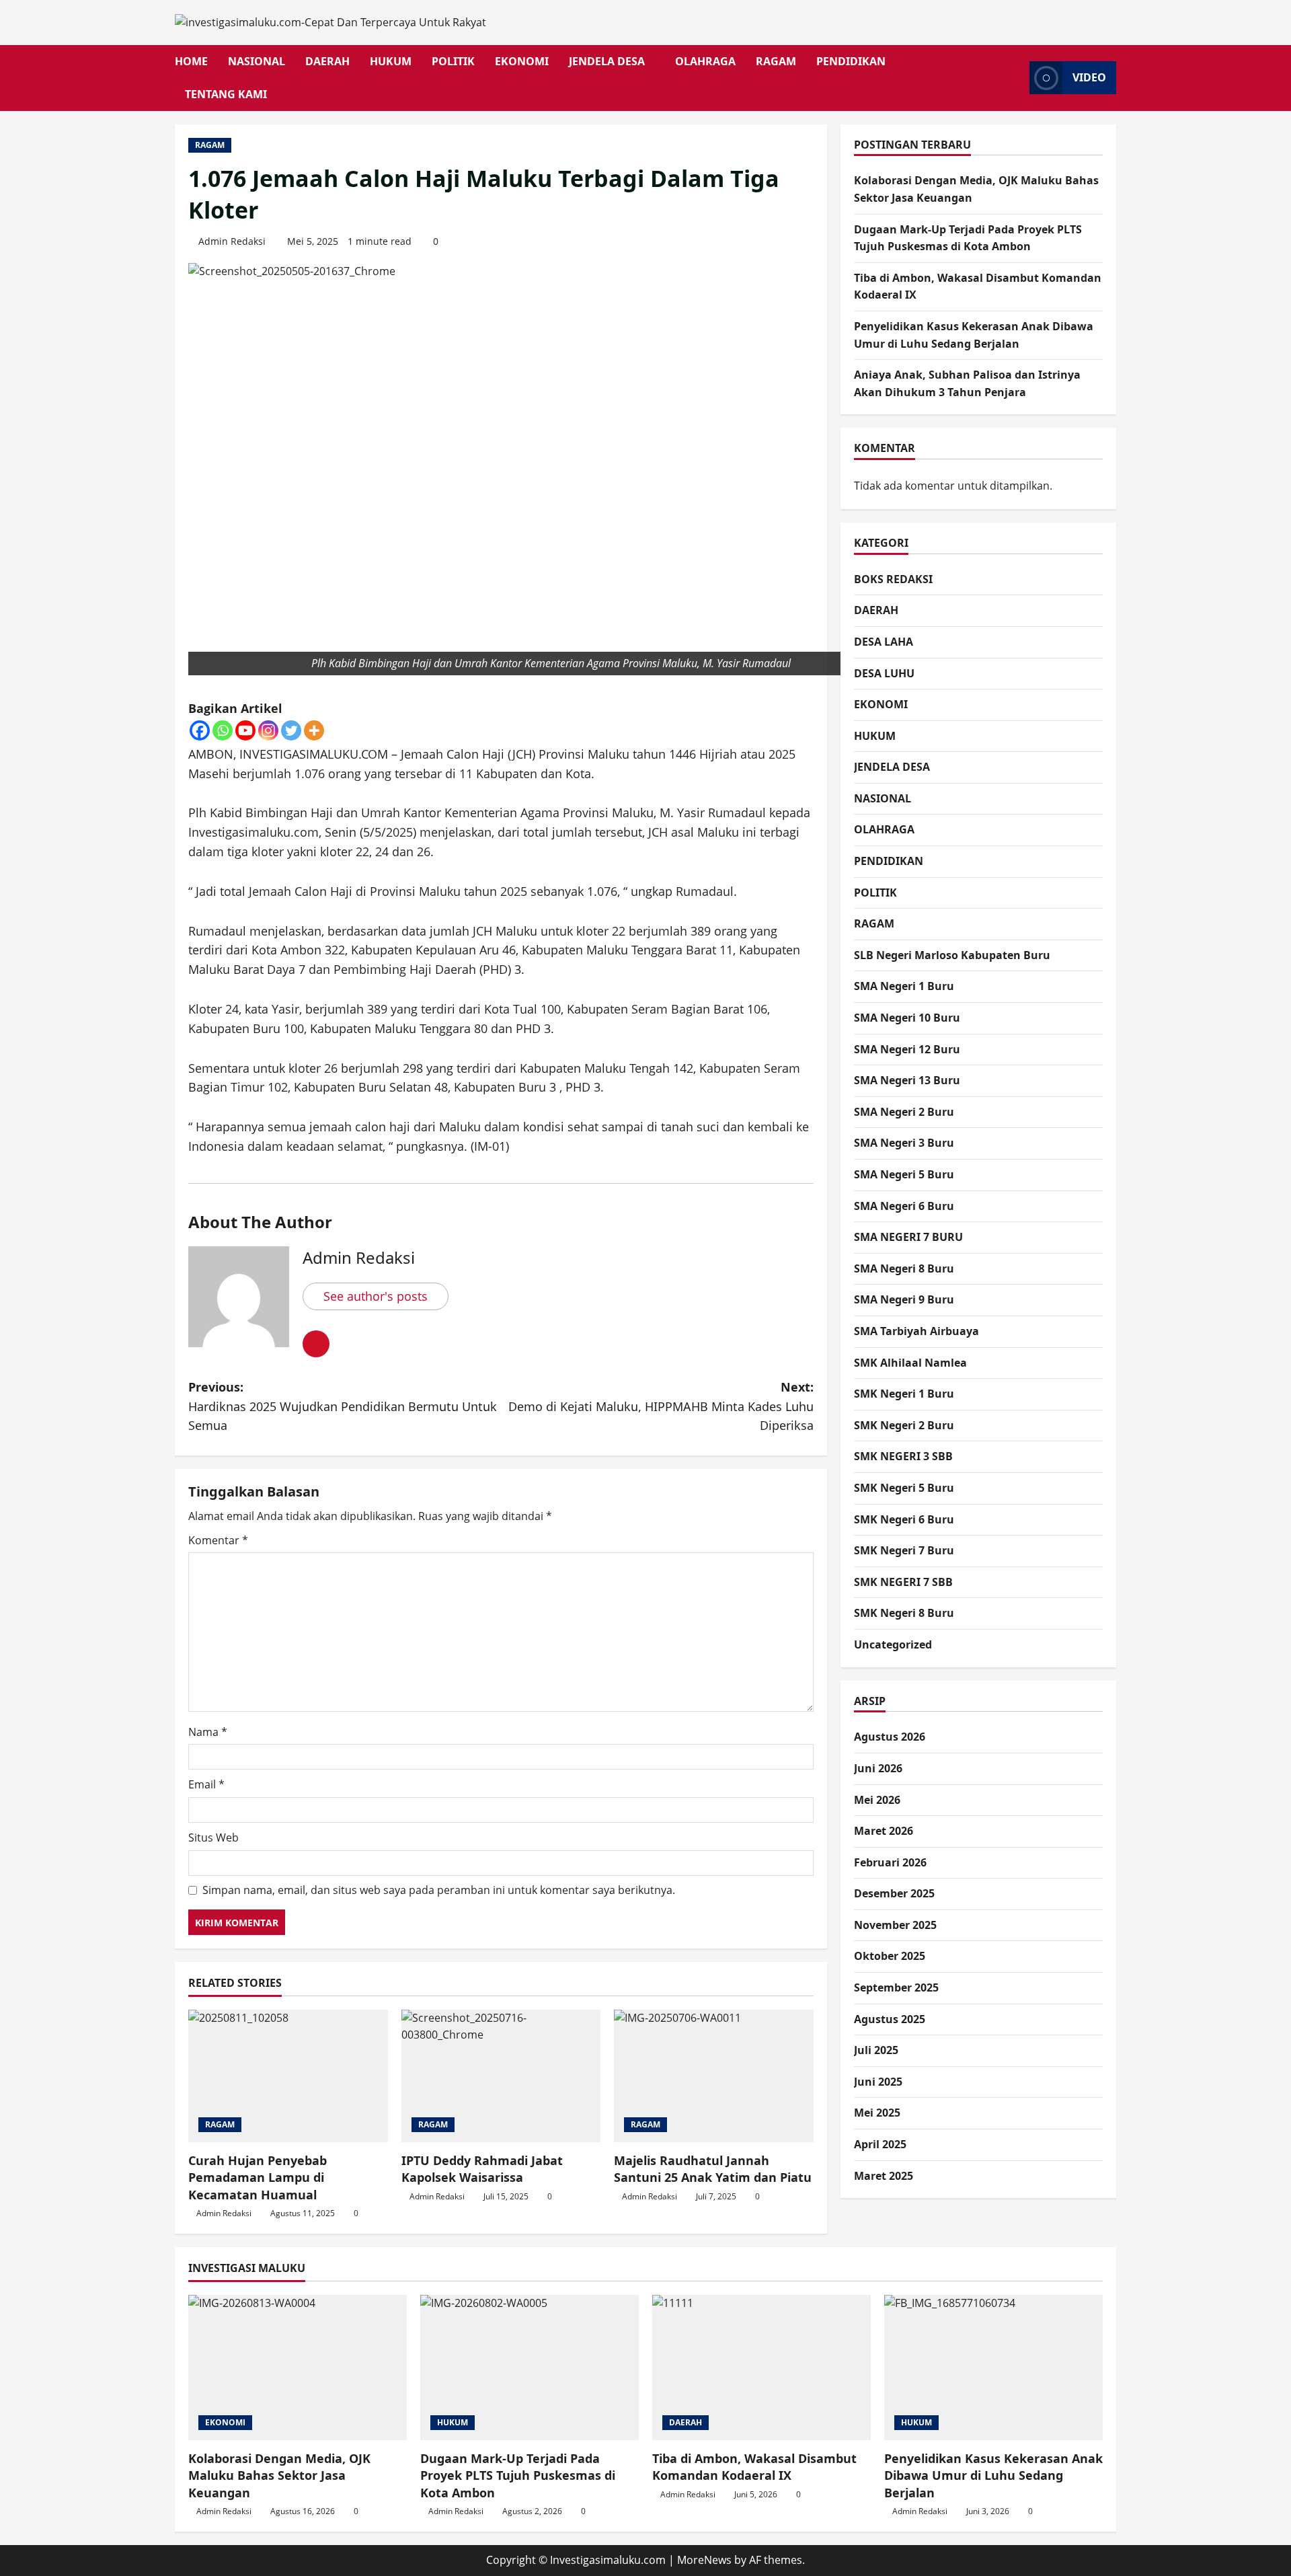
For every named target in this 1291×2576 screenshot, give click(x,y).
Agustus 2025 (890, 2019)
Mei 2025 (877, 2113)
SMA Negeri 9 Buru (904, 1299)
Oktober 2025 (890, 1956)
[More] (314, 730)
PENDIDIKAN (851, 61)
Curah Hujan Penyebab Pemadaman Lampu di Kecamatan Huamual (258, 2177)
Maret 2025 (884, 2176)
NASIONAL (257, 61)
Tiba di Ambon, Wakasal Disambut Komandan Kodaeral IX (754, 2467)
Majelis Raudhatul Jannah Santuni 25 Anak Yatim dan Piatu (713, 2169)
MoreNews (704, 2560)
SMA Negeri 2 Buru (904, 1112)
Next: (661, 1406)
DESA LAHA (884, 642)
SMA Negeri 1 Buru (904, 986)
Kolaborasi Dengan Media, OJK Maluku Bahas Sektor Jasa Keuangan (279, 2475)
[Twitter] (291, 730)
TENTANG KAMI (226, 94)
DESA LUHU (884, 673)
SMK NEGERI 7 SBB (903, 1582)
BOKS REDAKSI (893, 579)
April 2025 (880, 2144)
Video (1089, 77)
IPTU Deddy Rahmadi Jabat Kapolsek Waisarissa (482, 2169)
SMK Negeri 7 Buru (904, 1550)
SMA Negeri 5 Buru (904, 1174)
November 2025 (895, 1925)
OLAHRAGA (705, 61)
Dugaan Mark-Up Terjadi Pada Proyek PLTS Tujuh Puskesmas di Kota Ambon (518, 2475)
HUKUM (391, 61)
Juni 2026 (878, 1768)
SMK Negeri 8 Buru (904, 1613)
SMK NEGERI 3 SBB (903, 1456)
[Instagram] (268, 730)
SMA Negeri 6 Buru (904, 1206)
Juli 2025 (876, 2050)
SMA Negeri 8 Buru (904, 1268)
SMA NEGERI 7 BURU (908, 1237)
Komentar (218, 1540)
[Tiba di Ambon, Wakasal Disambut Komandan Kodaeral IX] (761, 2368)
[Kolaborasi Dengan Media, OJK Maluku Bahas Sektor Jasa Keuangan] (298, 2368)
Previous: (343, 1406)
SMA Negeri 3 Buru (904, 1143)
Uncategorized (893, 1644)
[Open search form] (1015, 78)
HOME (191, 61)
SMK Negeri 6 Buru (904, 1519)
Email (206, 1784)
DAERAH (327, 61)
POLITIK (453, 61)
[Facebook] (200, 730)
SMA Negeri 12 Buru (907, 1049)
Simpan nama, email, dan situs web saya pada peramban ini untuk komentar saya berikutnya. (439, 1890)
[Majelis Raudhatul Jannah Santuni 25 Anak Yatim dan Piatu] (714, 2076)
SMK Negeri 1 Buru (904, 1394)
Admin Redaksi (232, 241)
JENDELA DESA (607, 61)
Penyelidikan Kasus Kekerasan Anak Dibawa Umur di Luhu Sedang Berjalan (993, 2475)
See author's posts (376, 1296)
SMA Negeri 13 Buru (907, 1080)
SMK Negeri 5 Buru (904, 1488)
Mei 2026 (877, 1799)
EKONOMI (522, 61)
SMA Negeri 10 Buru (907, 1018)
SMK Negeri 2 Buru (904, 1425)
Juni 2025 (878, 2082)
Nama (208, 1732)
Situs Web (213, 1838)
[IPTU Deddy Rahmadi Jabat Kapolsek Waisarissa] (501, 2076)
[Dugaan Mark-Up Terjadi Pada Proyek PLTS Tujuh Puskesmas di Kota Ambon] (530, 2368)
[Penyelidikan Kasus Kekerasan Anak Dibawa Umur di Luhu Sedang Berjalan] (993, 2368)
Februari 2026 (890, 1862)
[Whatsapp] (223, 730)
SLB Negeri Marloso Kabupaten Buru (952, 955)
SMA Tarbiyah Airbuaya (916, 1331)
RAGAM (776, 61)
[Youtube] (245, 730)
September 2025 (896, 1987)
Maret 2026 (884, 1831)
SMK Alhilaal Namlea (910, 1362)
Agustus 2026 (890, 1737)
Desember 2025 (894, 1893)
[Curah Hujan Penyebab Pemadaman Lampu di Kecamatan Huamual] (288, 2076)
